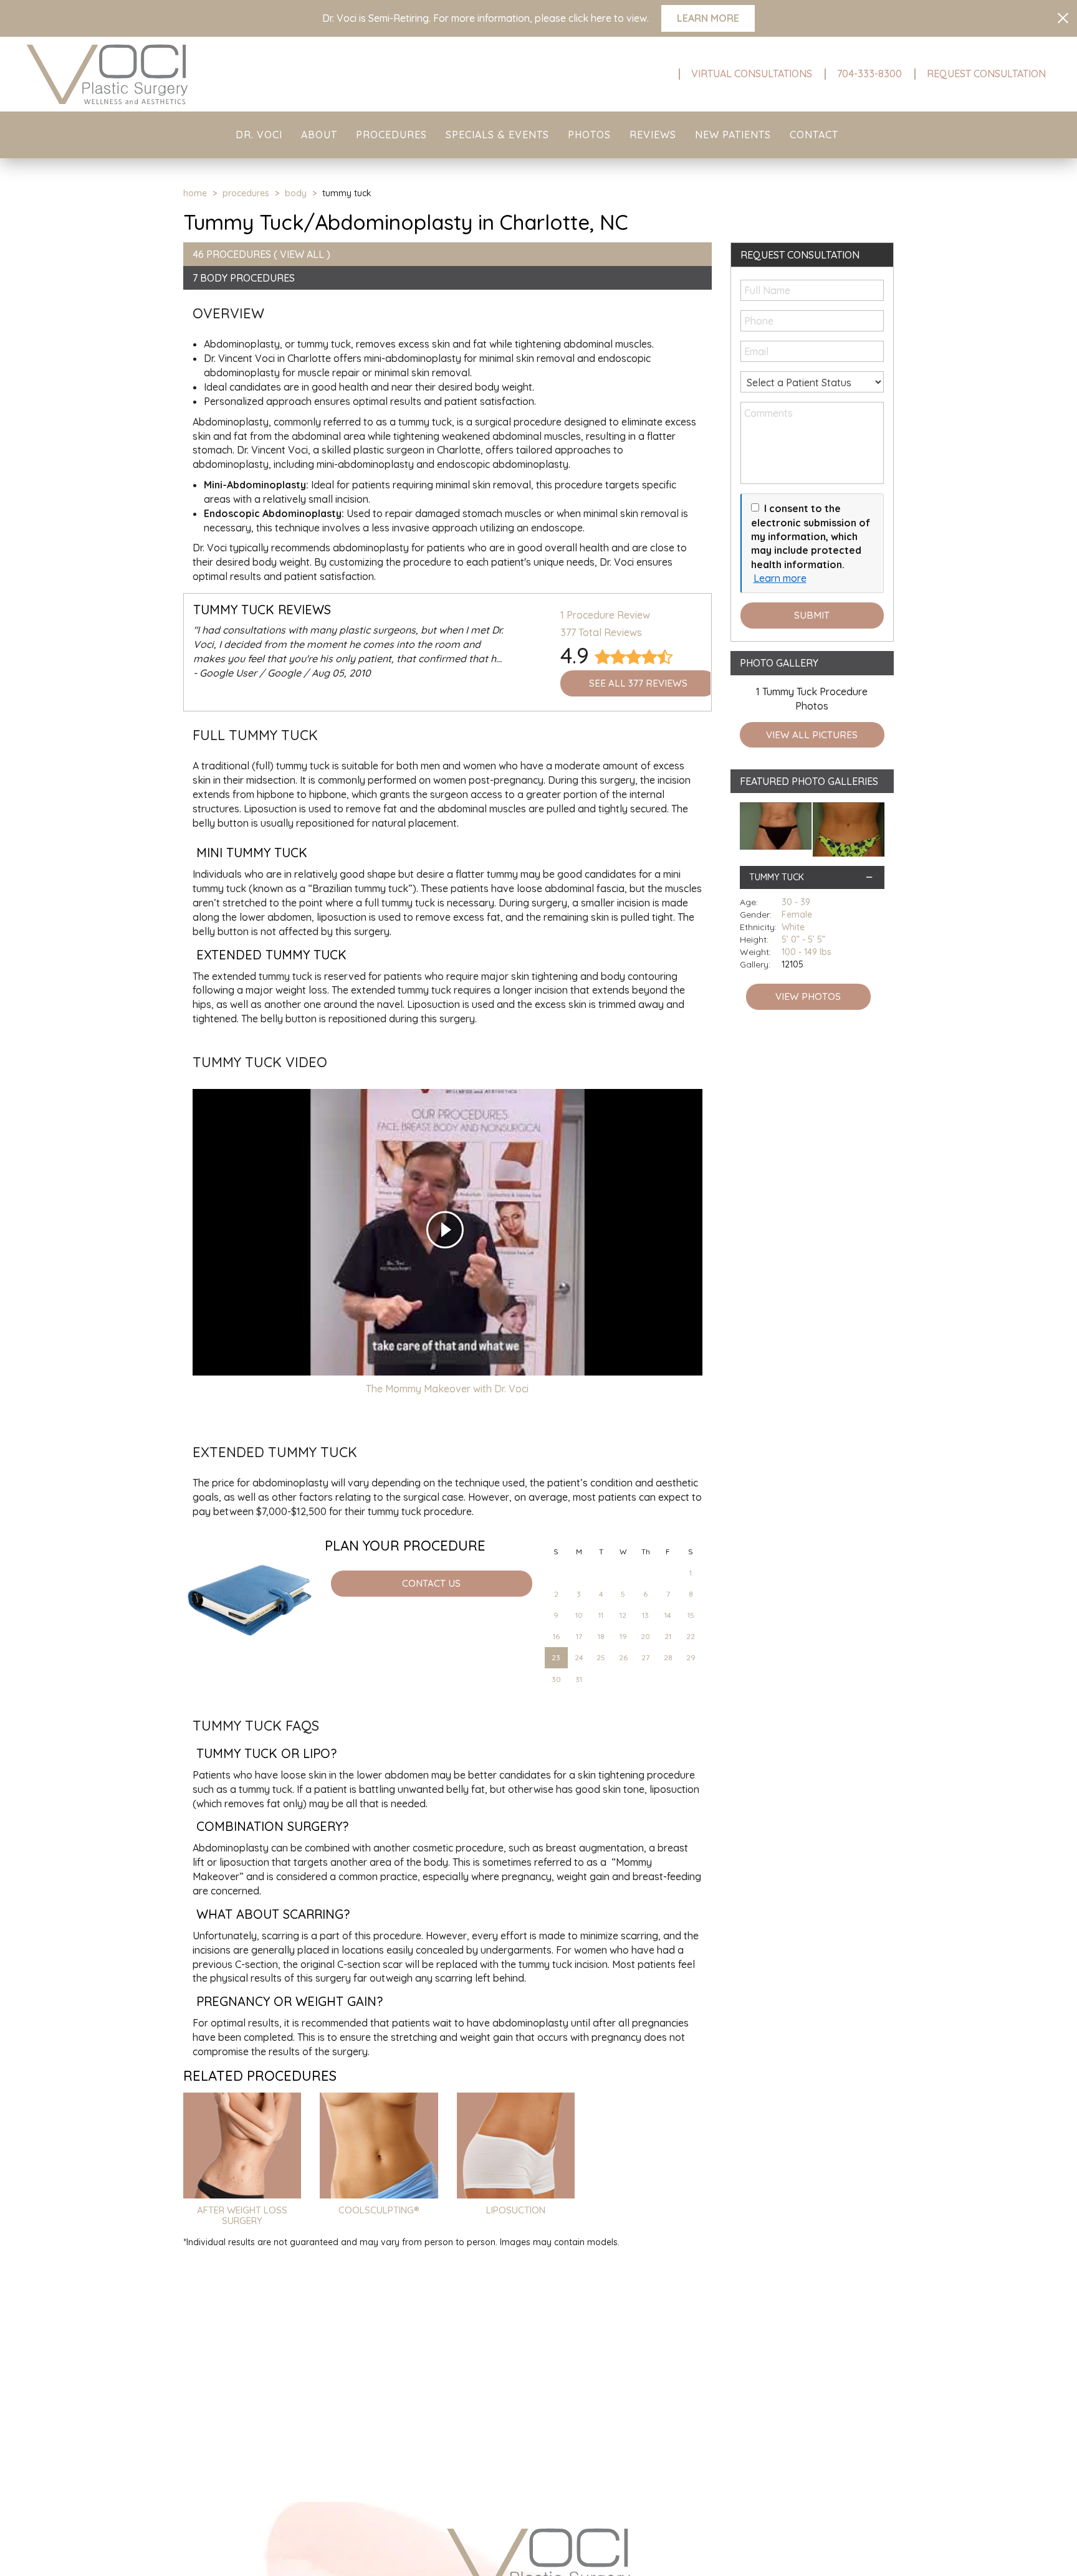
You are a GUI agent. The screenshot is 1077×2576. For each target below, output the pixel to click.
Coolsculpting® (379, 2210)
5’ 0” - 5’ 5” (803, 939)
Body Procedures (247, 278)
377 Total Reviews (601, 632)
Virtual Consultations (752, 74)
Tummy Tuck (777, 877)
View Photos (808, 996)
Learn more (780, 578)
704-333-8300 (869, 74)
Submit (812, 615)
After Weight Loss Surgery (242, 2215)
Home (195, 193)
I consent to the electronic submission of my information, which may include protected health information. (811, 536)
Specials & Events (497, 135)
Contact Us (431, 1583)
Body (296, 193)
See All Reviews (638, 683)
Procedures (391, 135)
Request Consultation (986, 74)
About (319, 135)
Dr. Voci (259, 135)
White (793, 927)
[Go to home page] (179, 74)
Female (797, 915)
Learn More (708, 18)
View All (302, 254)
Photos (589, 135)
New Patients (733, 135)
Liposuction (516, 2210)
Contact (814, 135)
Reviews (653, 135)
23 (556, 1657)
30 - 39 (796, 902)
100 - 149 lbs (807, 952)
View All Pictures (812, 735)
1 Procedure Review (605, 615)
